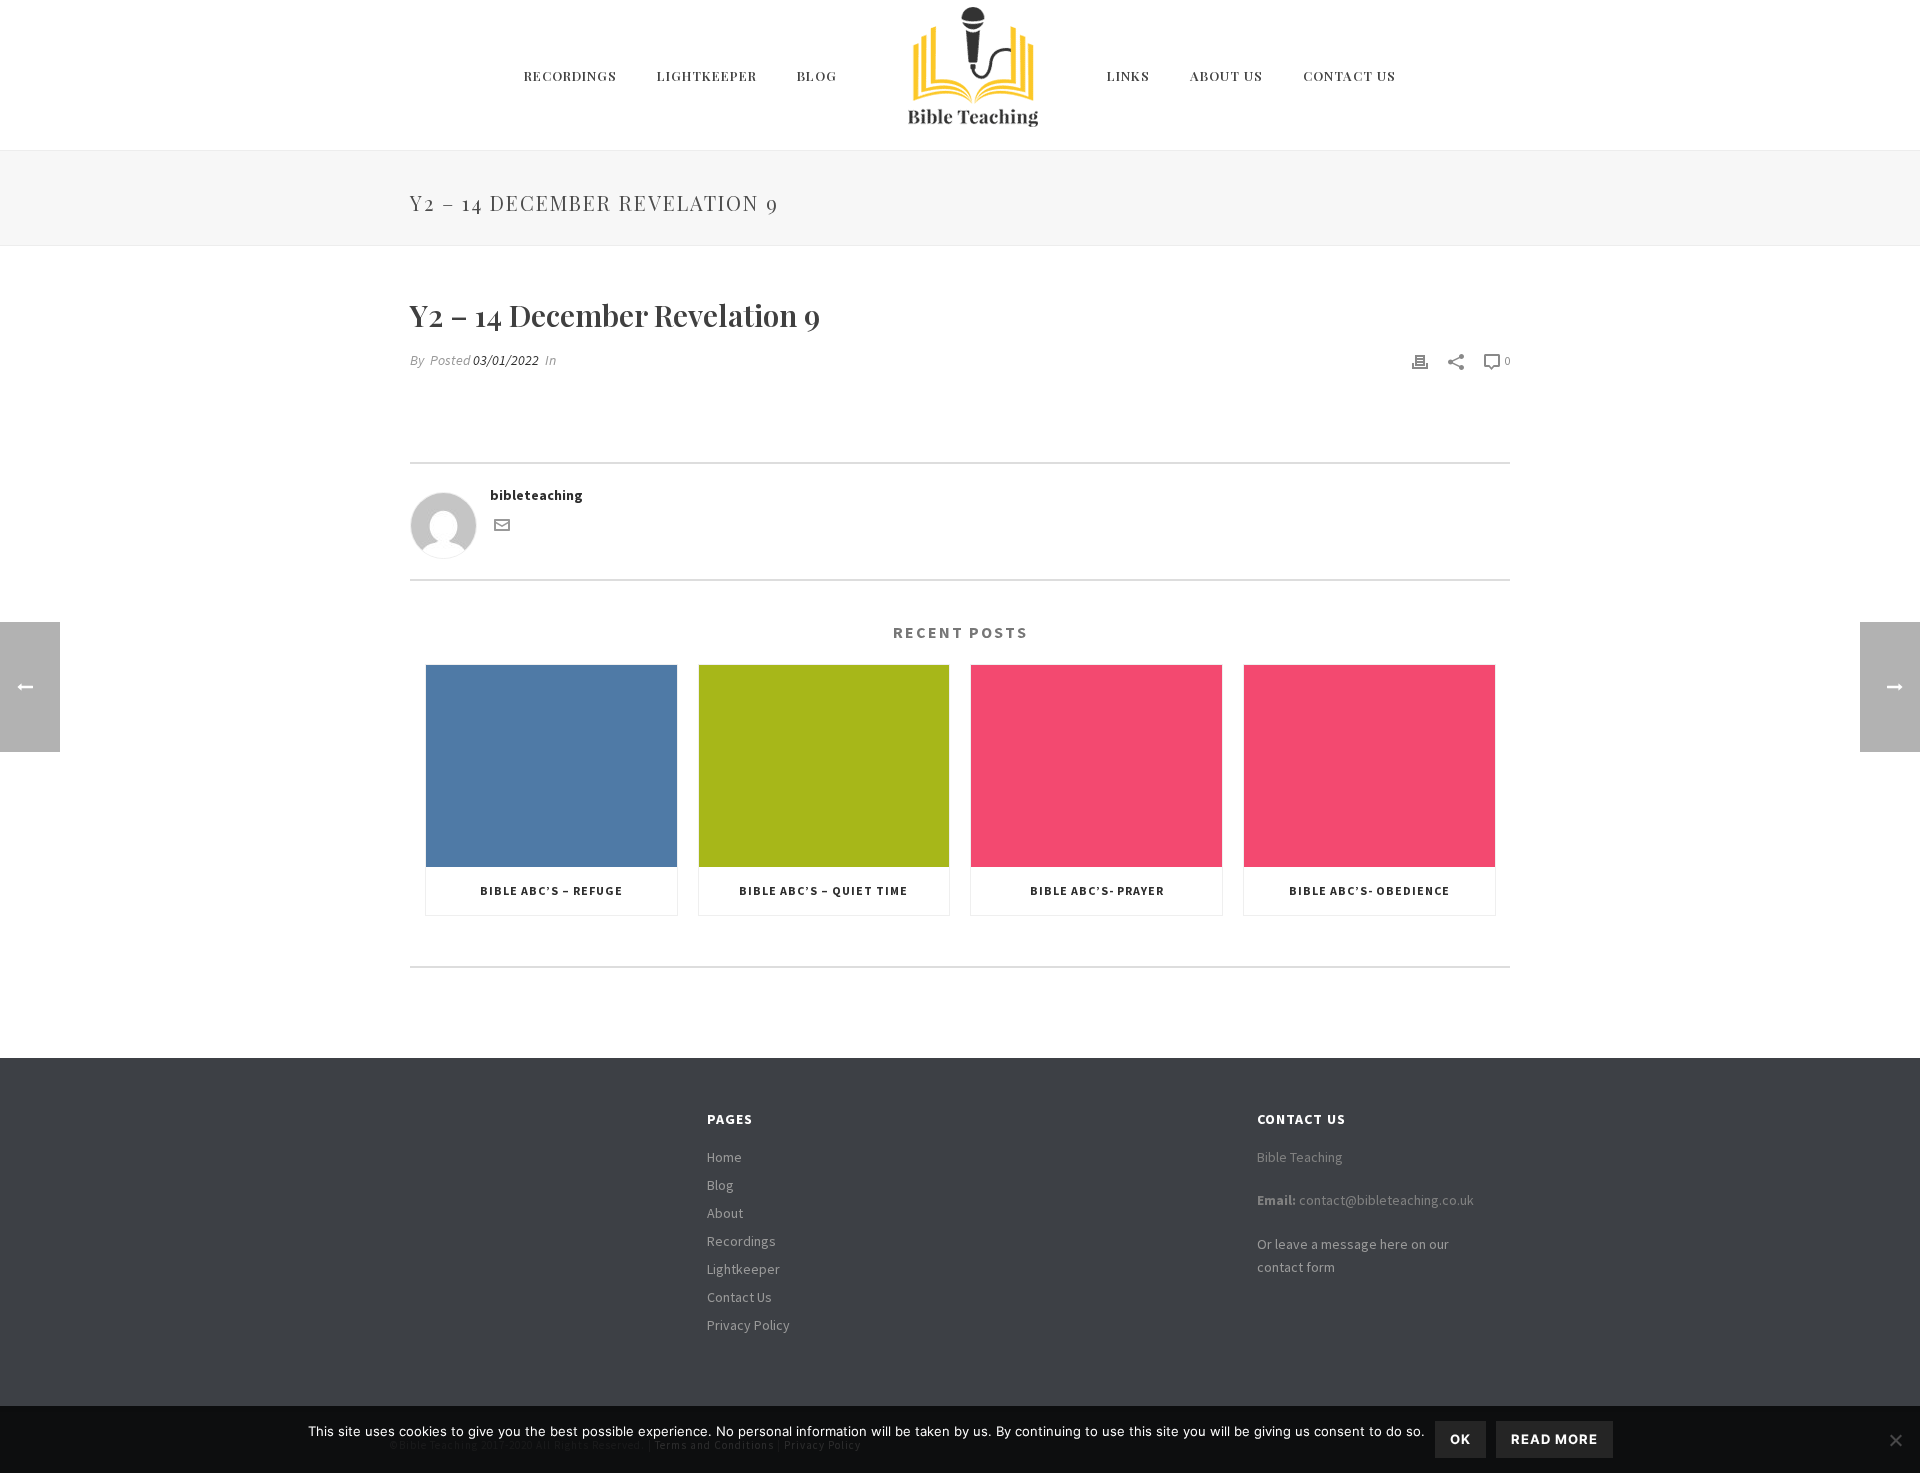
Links (1128, 75)
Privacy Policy (748, 1325)
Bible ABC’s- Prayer (1097, 890)
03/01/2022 (506, 360)
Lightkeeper (707, 75)
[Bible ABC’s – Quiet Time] (824, 765)
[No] (1895, 1440)
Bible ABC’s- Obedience (1369, 890)
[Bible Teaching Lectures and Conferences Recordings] (972, 75)
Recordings (570, 75)
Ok (1460, 1439)
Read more (1554, 1439)
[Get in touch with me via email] (502, 528)
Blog (817, 75)
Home (724, 1157)
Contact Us (1349, 75)
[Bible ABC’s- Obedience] (1369, 765)
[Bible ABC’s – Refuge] (551, 765)
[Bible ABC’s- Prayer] (1096, 765)
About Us (1226, 75)
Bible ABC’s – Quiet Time (823, 890)
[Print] (1420, 360)
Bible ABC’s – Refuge (551, 890)
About (725, 1213)
